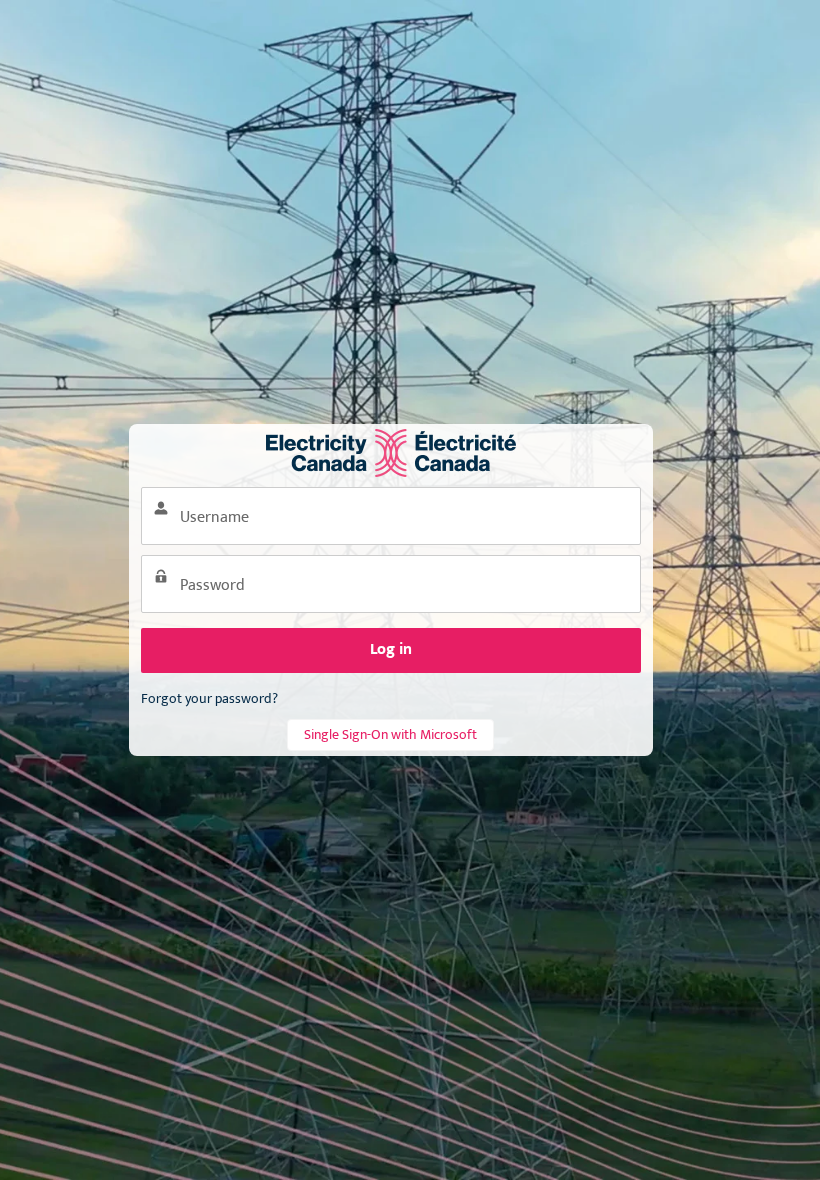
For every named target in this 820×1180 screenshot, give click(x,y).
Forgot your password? (209, 698)
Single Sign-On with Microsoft (390, 734)
